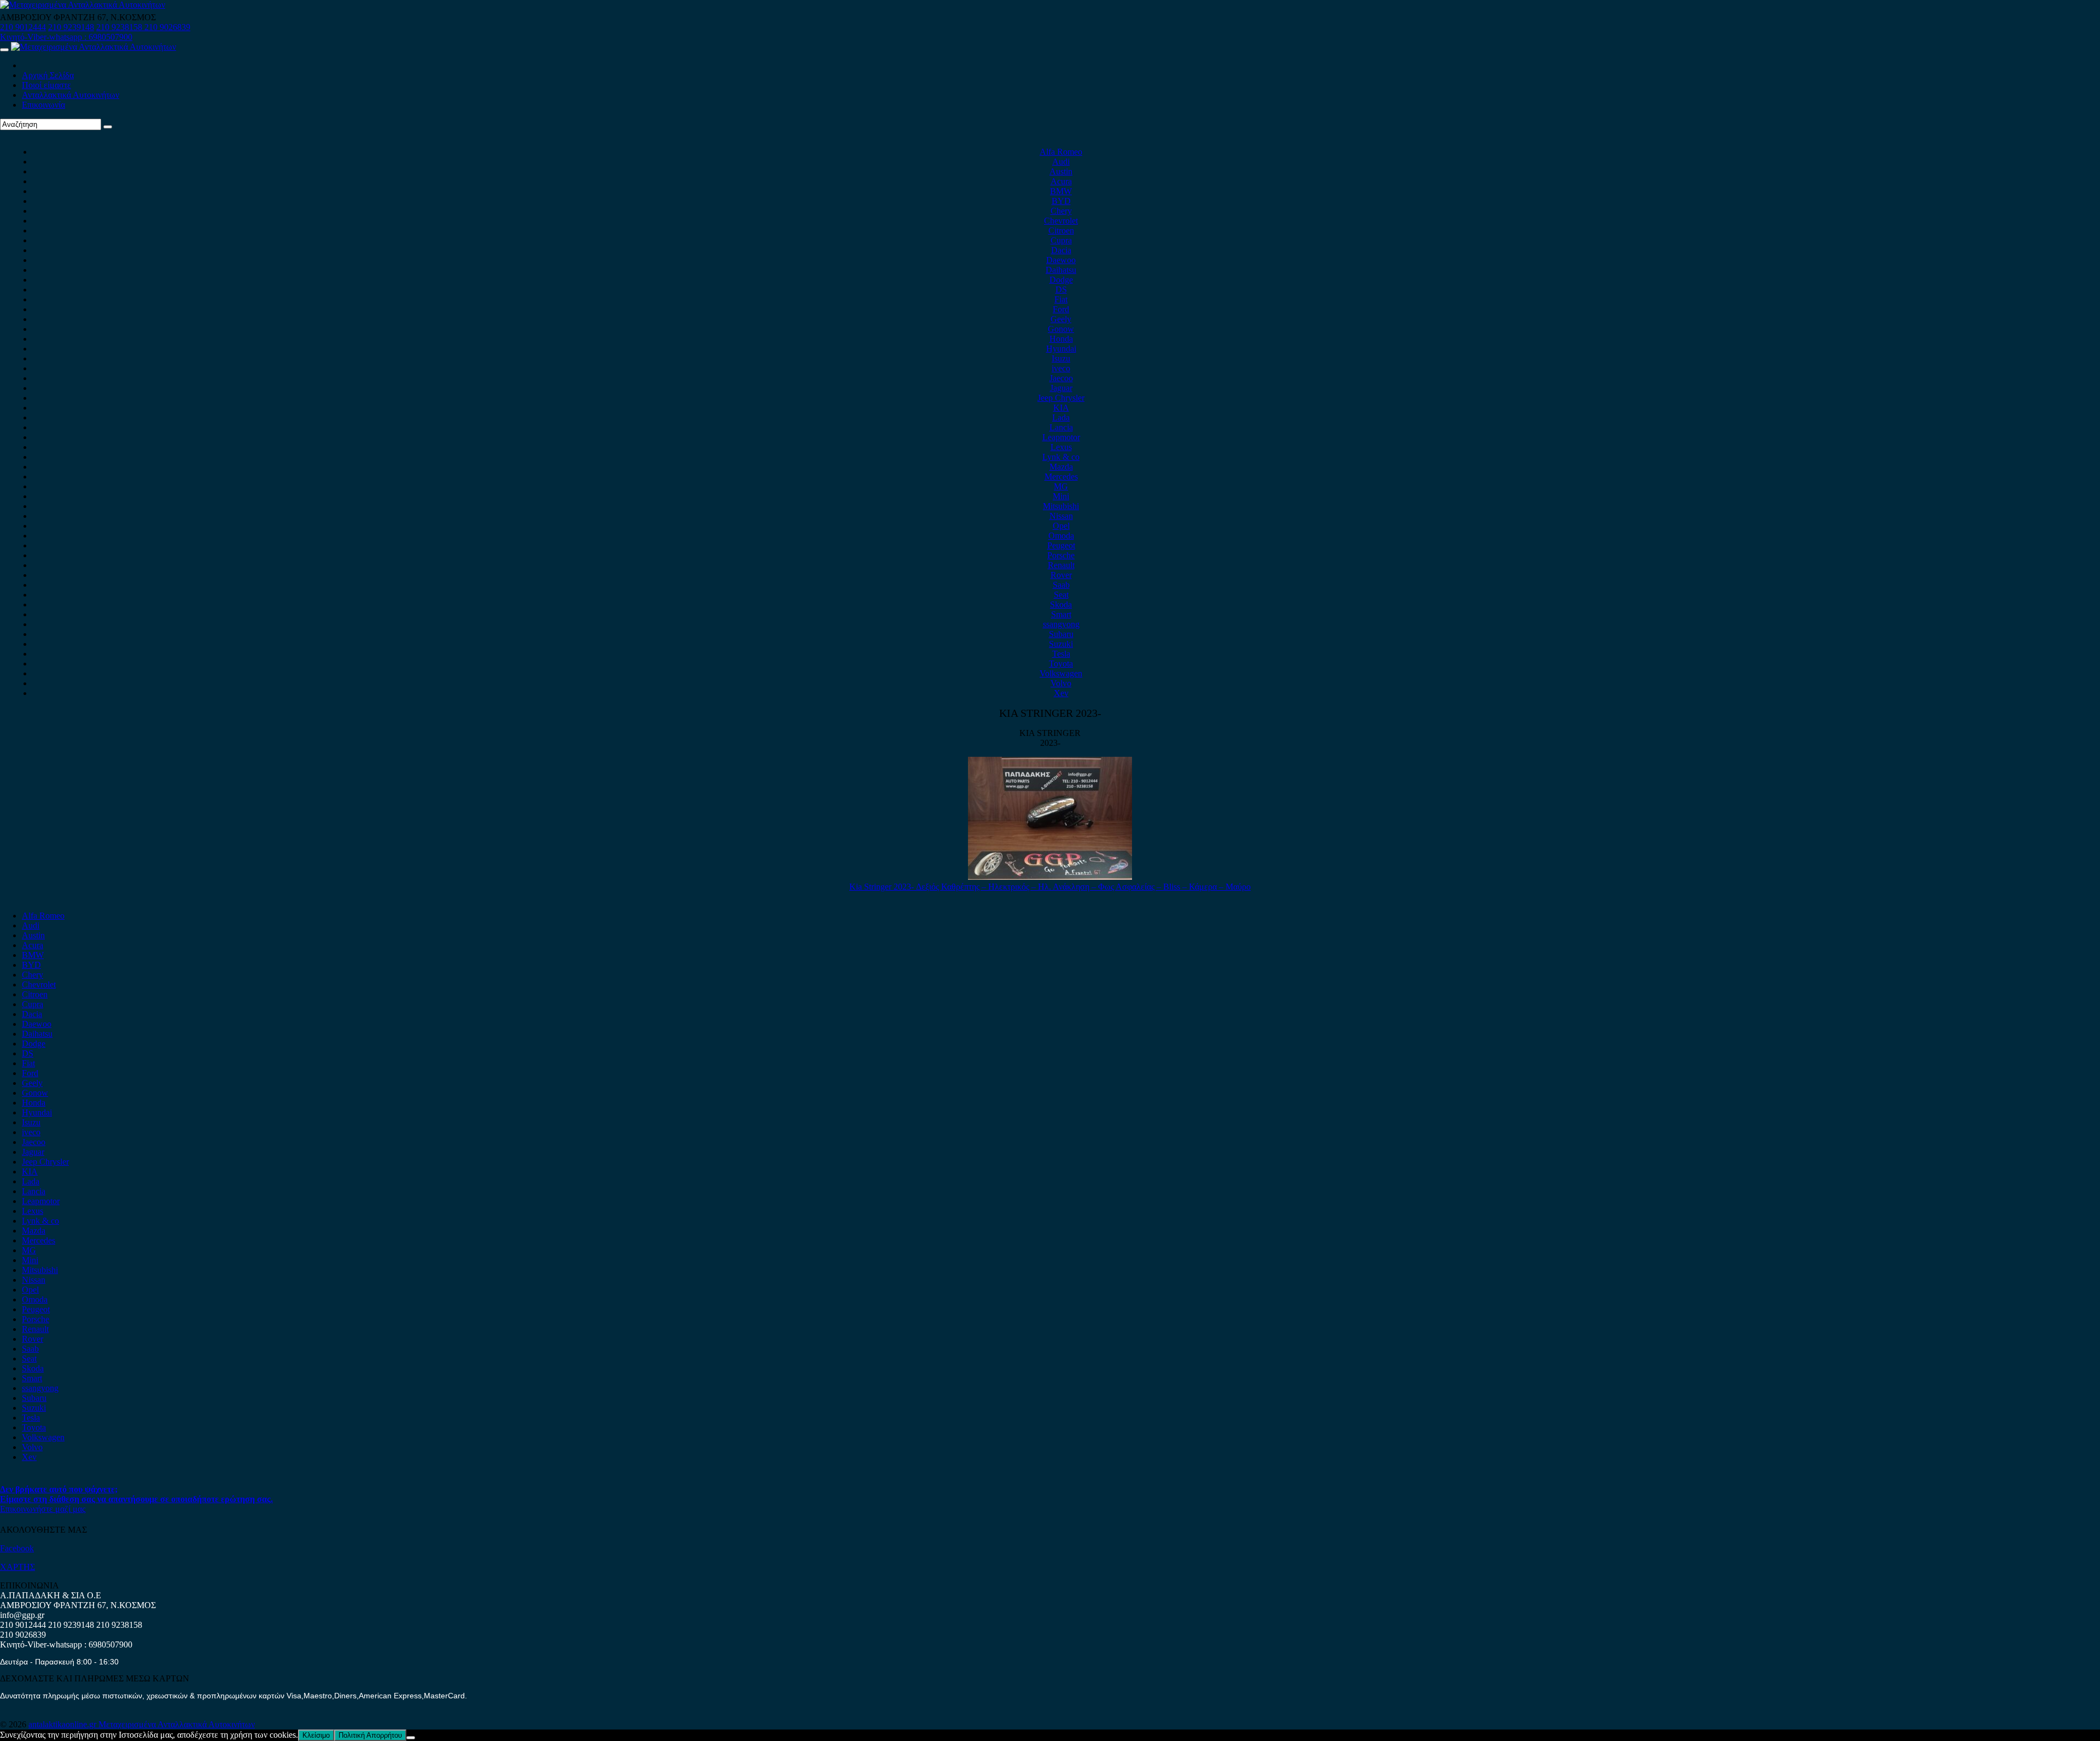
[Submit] (108, 127)
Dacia (1061, 250)
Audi (1061, 162)
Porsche (1061, 555)
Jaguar (1061, 388)
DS (1061, 290)
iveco (1061, 368)
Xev (1061, 693)
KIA (1061, 408)
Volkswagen (1061, 673)
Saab (1061, 585)
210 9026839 (167, 27)
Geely (1061, 319)
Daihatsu (1061, 270)
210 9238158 (120, 27)
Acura (1061, 181)
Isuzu (1061, 358)
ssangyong (1061, 624)
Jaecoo (1061, 378)
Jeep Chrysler (1061, 398)
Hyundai (1061, 349)
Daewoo (1061, 260)
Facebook (17, 1548)
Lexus (1061, 447)
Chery (1061, 211)
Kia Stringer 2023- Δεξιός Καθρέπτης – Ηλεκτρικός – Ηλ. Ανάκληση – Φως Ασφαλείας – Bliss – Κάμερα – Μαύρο (1050, 887)
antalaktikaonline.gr (63, 1724)
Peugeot (1061, 545)
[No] (411, 1738)
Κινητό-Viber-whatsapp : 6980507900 (66, 37)
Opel (1061, 526)
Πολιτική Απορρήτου (370, 1735)
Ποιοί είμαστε (46, 85)
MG (1061, 486)
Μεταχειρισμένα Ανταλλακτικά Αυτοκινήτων (177, 1724)
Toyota (1061, 664)
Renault (1061, 565)
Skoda (1061, 604)
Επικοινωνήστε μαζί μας (43, 1509)
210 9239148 (71, 27)
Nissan (1061, 516)
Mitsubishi (1061, 506)
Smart (1061, 614)
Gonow (1061, 329)
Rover (1061, 575)
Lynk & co (1061, 457)
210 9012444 (23, 27)
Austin (1061, 171)
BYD (1061, 201)
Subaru (1061, 634)
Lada (1061, 417)
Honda (1061, 339)
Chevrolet (1061, 221)
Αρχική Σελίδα (48, 75)
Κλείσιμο (316, 1735)
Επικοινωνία (43, 105)
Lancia (1061, 427)
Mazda (1061, 467)
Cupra (1061, 240)
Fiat (1061, 299)
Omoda (1061, 536)
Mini (1061, 496)
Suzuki (1061, 644)
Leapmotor (1061, 437)
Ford (1061, 309)
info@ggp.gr (22, 1615)
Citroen (1061, 230)
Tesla (1061, 654)
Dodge (1061, 280)
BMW (1061, 191)
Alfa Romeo (1061, 152)
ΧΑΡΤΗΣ (17, 1567)
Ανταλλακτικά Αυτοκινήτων (71, 95)
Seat (1061, 595)
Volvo (1061, 683)
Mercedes (1061, 477)
